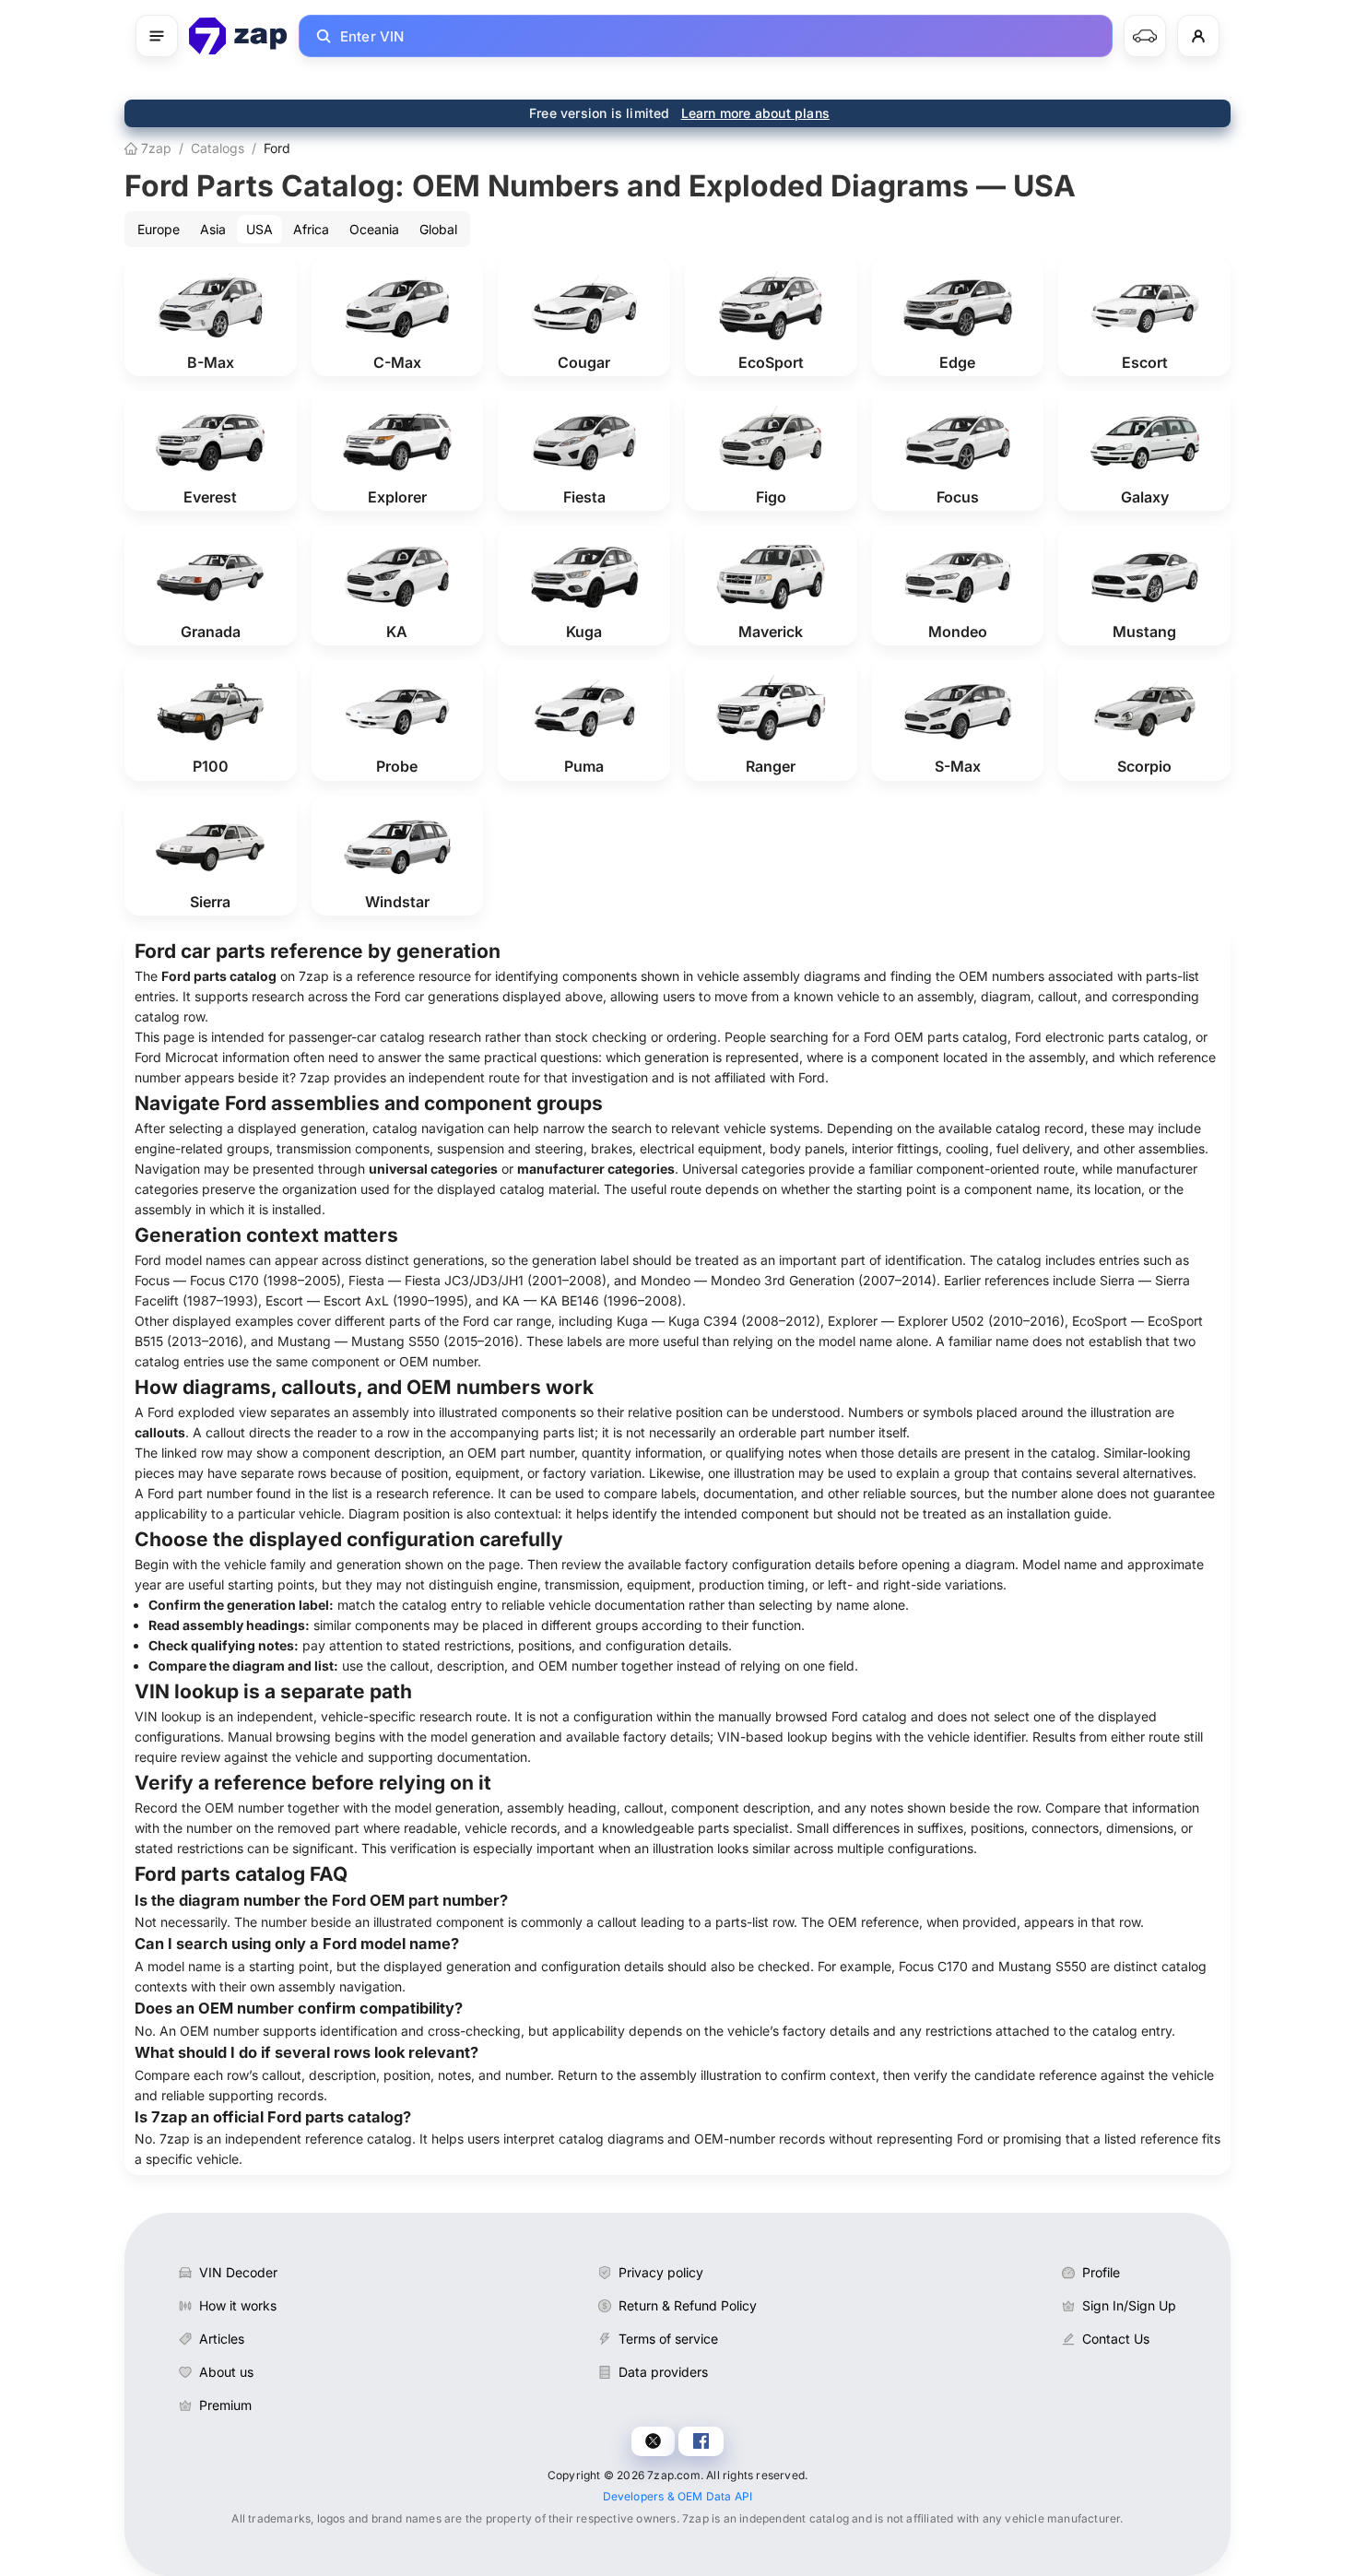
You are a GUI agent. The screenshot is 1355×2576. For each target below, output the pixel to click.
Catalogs (218, 148)
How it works (238, 2305)
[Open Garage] (1145, 36)
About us (226, 2372)
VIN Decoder (238, 2272)
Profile (1101, 2272)
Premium (225, 2405)
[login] (1198, 36)
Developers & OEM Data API (678, 2496)
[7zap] (238, 36)
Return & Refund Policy (688, 2305)
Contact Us (1116, 2339)
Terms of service (668, 2339)
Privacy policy (661, 2272)
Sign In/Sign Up (1129, 2305)
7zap (154, 148)
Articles (222, 2339)
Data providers (663, 2372)
